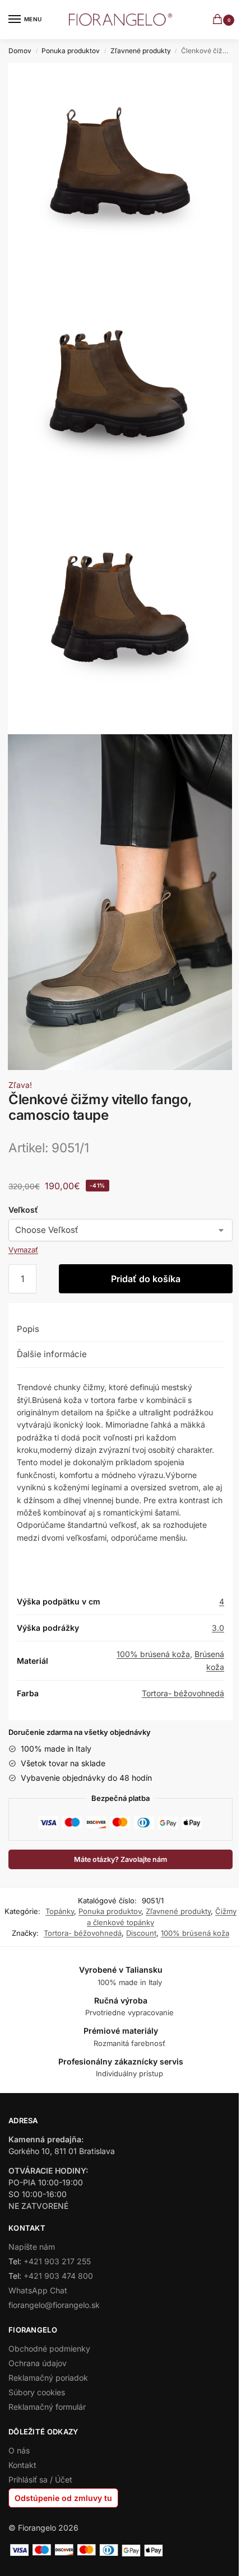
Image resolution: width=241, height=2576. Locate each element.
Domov (20, 51)
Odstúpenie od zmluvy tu (63, 2498)
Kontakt (22, 2465)
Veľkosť (23, 1210)
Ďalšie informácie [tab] (52, 1354)
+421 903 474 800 (58, 2276)
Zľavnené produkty (141, 51)
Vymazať (23, 1250)
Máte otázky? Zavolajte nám (121, 1859)
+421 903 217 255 (57, 2261)
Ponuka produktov (71, 51)
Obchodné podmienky (49, 2349)
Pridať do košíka (146, 1279)
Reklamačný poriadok (48, 2378)
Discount (141, 1933)
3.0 (218, 1628)
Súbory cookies (37, 2392)
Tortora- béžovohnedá (183, 1693)
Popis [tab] (28, 1329)
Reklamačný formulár (47, 2407)
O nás (19, 2450)
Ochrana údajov (38, 2363)
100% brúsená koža (153, 1654)
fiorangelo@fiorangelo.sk (54, 2305)
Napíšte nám (32, 2247)
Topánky (60, 1911)
